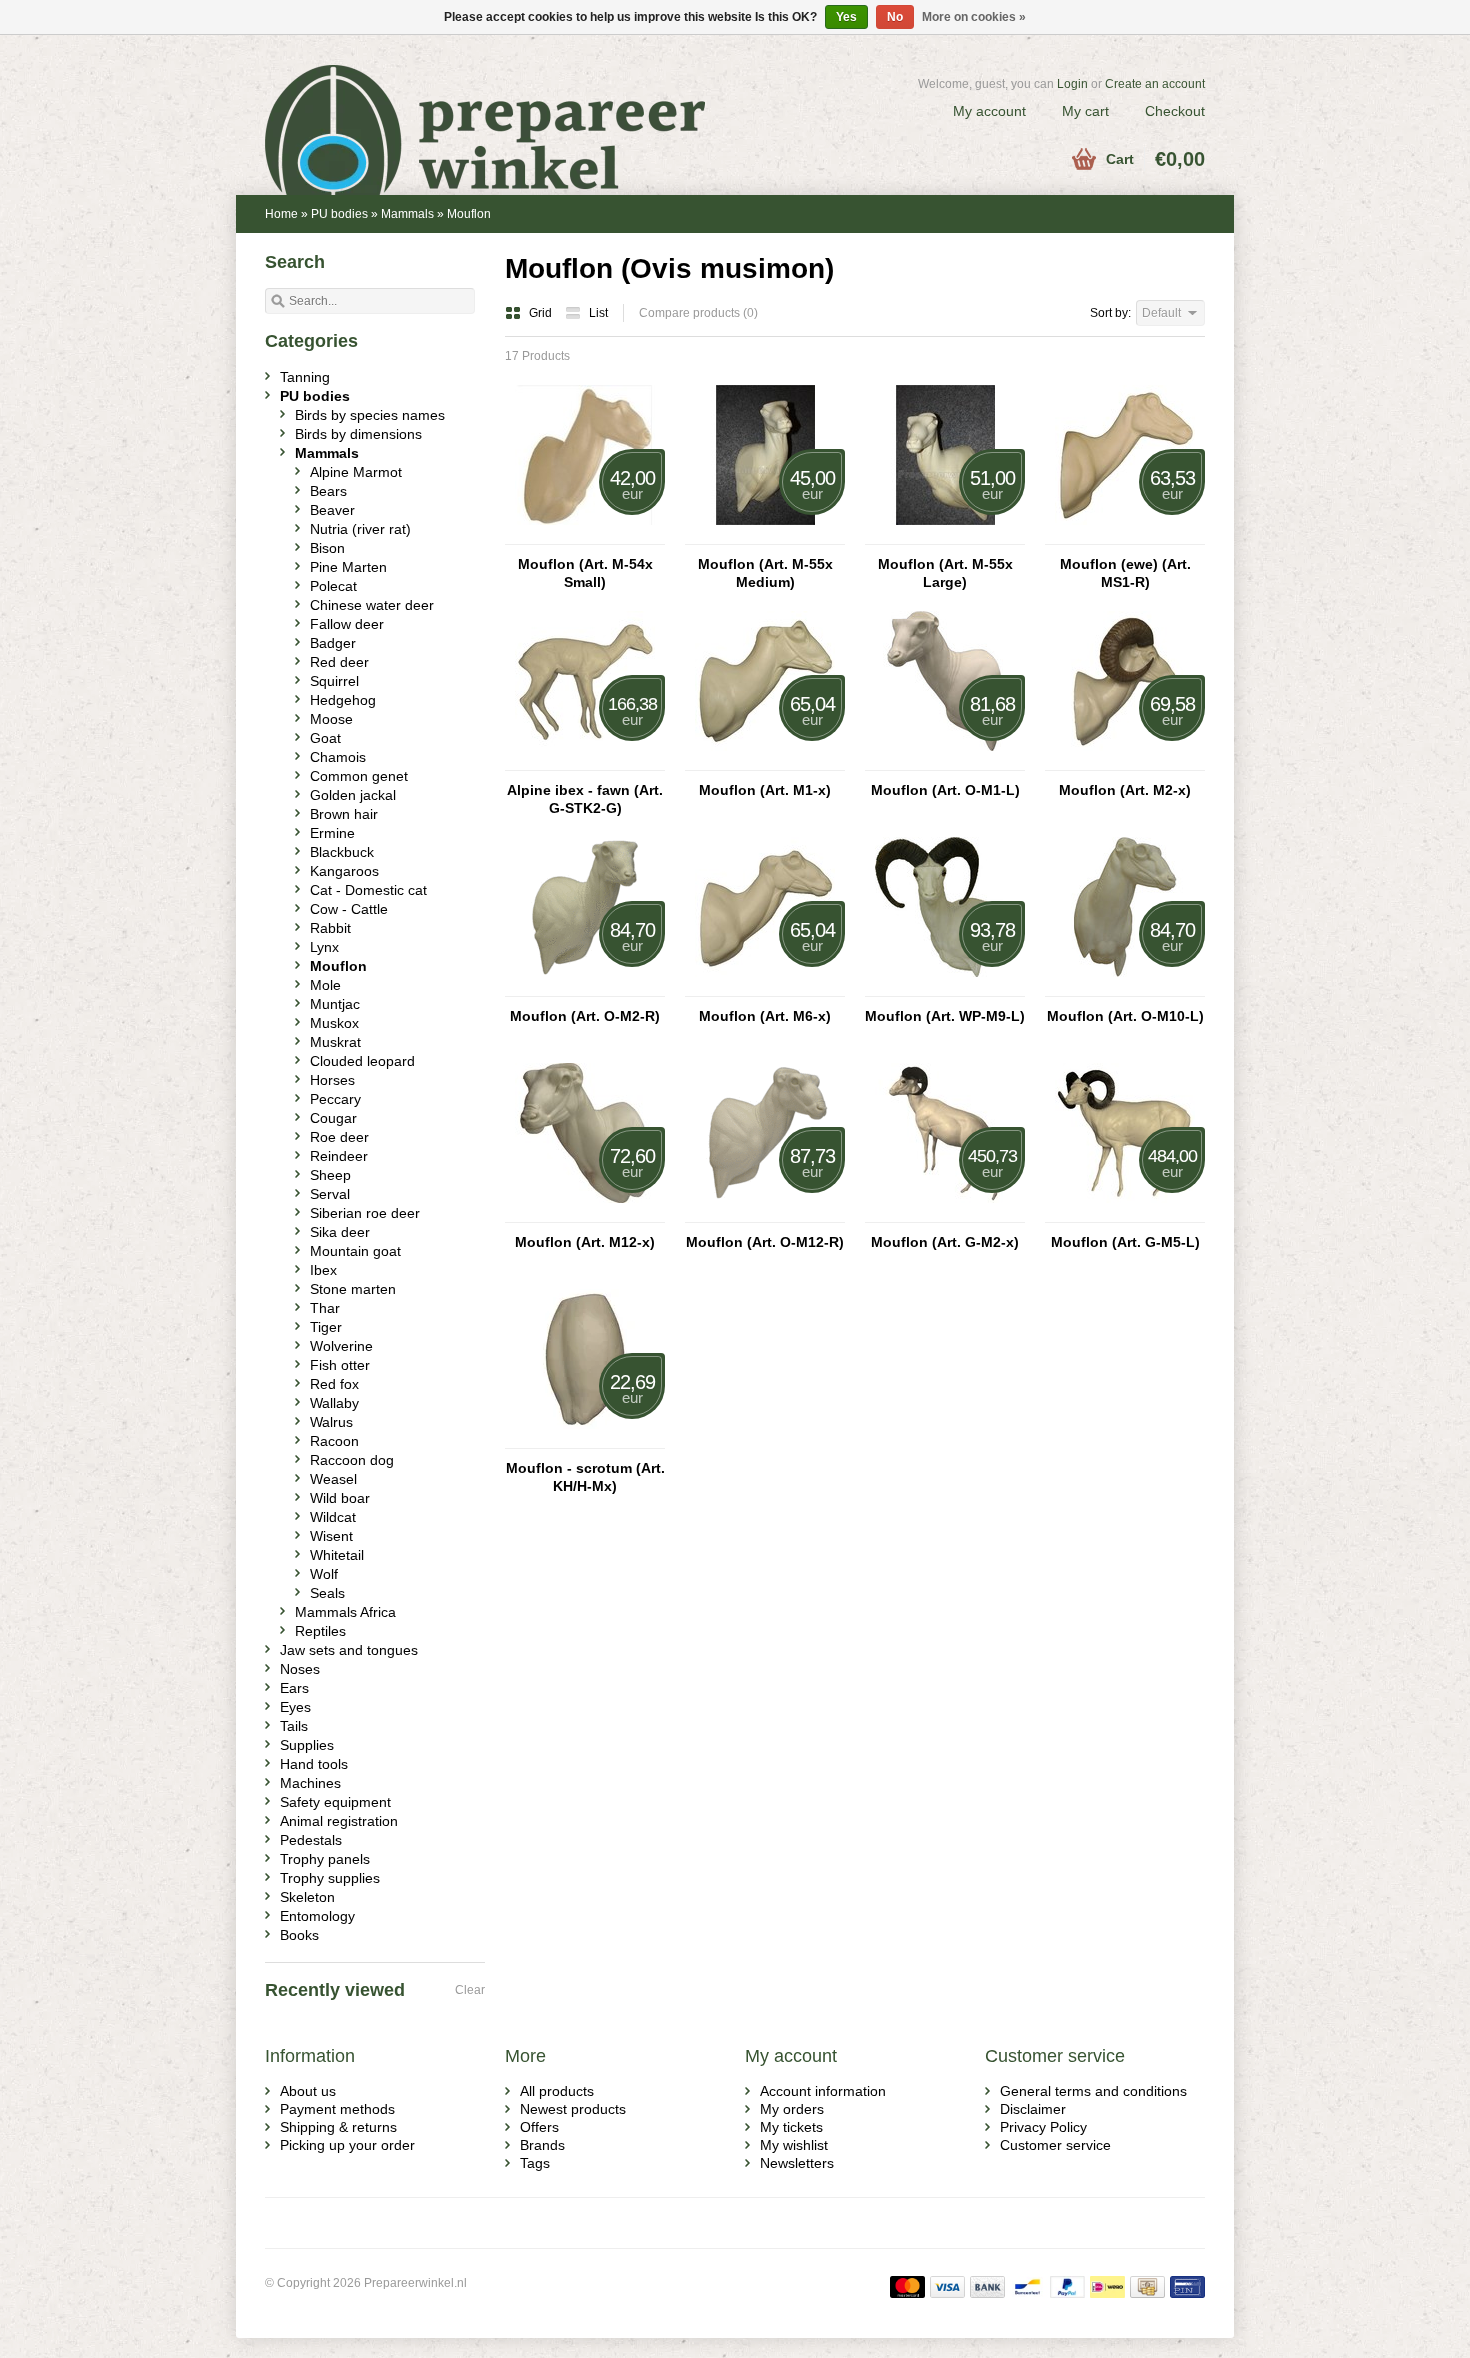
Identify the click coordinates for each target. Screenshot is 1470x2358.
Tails (294, 1726)
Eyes (295, 1707)
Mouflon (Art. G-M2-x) (945, 1242)
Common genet (359, 776)
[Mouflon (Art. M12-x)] (585, 1213)
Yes (846, 17)
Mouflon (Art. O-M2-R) (585, 1016)
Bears (328, 491)
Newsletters (797, 2163)
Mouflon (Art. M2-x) (1125, 790)
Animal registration (339, 1821)
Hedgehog (343, 700)
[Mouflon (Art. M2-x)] (1125, 761)
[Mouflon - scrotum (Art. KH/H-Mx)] (585, 1439)
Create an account (1155, 84)
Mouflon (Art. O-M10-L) (1125, 1016)
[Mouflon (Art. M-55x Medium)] (765, 535)
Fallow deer (347, 624)
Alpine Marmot (356, 472)
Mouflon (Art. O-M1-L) (945, 790)
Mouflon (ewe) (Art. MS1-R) (1125, 573)
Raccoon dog (352, 1460)
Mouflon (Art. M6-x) (765, 1016)
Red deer (339, 662)
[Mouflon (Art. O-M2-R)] (585, 987)
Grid (542, 313)
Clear (470, 1990)
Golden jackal (353, 795)
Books (299, 1935)
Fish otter (340, 1365)
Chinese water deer (372, 605)
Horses (332, 1080)
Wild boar (340, 1498)
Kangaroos (344, 871)
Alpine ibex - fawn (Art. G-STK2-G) (585, 799)
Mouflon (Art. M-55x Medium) (765, 573)
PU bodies (339, 214)
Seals (327, 1593)
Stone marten (353, 1289)
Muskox (334, 1023)
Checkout (1175, 111)
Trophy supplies (330, 1878)
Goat (325, 738)
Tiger (326, 1327)
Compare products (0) (698, 313)
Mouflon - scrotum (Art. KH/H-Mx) (585, 1477)
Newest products (573, 2109)
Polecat (333, 586)
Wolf (324, 1574)
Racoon (334, 1441)
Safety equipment (335, 1802)
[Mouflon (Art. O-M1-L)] (945, 761)
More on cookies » (974, 17)
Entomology (317, 1916)
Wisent (331, 1536)
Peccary (335, 1099)
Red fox (334, 1384)
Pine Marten (348, 567)
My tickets (791, 2127)
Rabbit (330, 928)
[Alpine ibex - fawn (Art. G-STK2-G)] (585, 761)
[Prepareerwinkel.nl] (500, 105)
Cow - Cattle (349, 909)
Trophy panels (325, 1859)
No (895, 17)
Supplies (307, 1745)
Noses (300, 1669)
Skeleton (307, 1897)
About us (308, 2091)
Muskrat (335, 1042)
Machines (310, 1783)
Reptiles (320, 1631)
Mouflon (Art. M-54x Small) (585, 573)
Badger (333, 643)
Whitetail (337, 1555)
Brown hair (344, 814)
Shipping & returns (338, 2127)
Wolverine (341, 1346)
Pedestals (311, 1840)
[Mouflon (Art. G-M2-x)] (945, 1213)
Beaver (332, 510)
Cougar (333, 1118)
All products (557, 2091)
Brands (542, 2145)
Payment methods (337, 2109)
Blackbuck (342, 852)
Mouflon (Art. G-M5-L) (1125, 1242)
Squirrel (334, 681)
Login (1072, 84)
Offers (539, 2127)
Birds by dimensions (358, 434)
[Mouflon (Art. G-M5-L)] (1125, 1213)
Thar (325, 1308)
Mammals (407, 214)
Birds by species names (370, 415)
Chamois (338, 757)
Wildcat (333, 1517)
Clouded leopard (362, 1061)
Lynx (324, 947)
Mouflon (469, 214)
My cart (1085, 111)
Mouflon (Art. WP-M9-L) (945, 1016)
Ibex (323, 1270)
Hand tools (314, 1764)
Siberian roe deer (365, 1213)
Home (281, 214)
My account (989, 111)
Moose (331, 719)
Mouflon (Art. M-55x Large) (945, 573)
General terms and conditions (1093, 2091)
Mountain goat (355, 1251)
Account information (823, 2091)
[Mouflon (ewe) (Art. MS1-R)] (1125, 535)
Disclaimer (1033, 2109)
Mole (325, 985)
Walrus (331, 1422)
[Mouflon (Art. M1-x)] (765, 761)
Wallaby (334, 1403)
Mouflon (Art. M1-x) (765, 790)
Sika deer (340, 1232)
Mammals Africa (345, 1612)
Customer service (1055, 2145)
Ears (294, 1688)
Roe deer (339, 1137)
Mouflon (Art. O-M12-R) (765, 1242)
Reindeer (339, 1156)
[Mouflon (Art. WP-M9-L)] (945, 987)
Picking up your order (347, 2145)
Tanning (305, 377)
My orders (792, 2109)
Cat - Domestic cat (368, 890)
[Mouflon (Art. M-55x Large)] (945, 535)
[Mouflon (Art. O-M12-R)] (765, 1213)
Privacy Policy (1043, 2127)
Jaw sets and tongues (349, 1650)
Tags (535, 2163)
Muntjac (335, 1004)
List (598, 313)
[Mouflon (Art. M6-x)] (765, 987)
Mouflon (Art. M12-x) (585, 1242)
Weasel (333, 1479)
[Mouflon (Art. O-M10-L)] (1125, 987)
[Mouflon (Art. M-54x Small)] (585, 535)
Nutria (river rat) (360, 529)
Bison (327, 548)
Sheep (330, 1175)
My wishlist (794, 2145)
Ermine (332, 833)
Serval (330, 1194)
